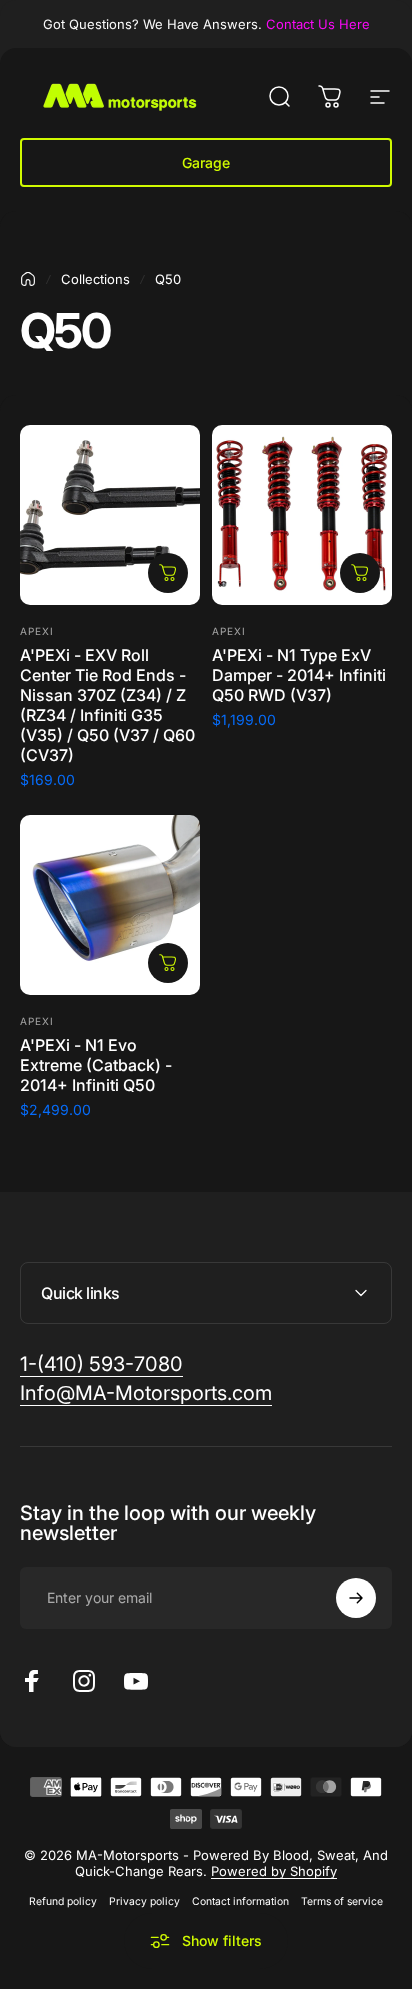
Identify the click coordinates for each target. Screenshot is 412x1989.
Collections (95, 279)
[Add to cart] (168, 573)
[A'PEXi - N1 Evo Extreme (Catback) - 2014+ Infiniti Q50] (110, 905)
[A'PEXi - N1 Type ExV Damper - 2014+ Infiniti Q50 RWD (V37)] (302, 515)
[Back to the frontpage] (28, 279)
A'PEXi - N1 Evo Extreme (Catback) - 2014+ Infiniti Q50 (96, 1065)
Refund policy (63, 1901)
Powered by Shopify (274, 1871)
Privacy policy (144, 1901)
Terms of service (342, 1901)
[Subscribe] (356, 1598)
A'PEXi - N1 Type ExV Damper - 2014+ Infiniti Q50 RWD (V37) (299, 675)
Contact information (240, 1901)
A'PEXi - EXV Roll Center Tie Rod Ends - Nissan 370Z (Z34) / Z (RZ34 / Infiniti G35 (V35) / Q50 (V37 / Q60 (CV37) (107, 705)
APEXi (37, 631)
